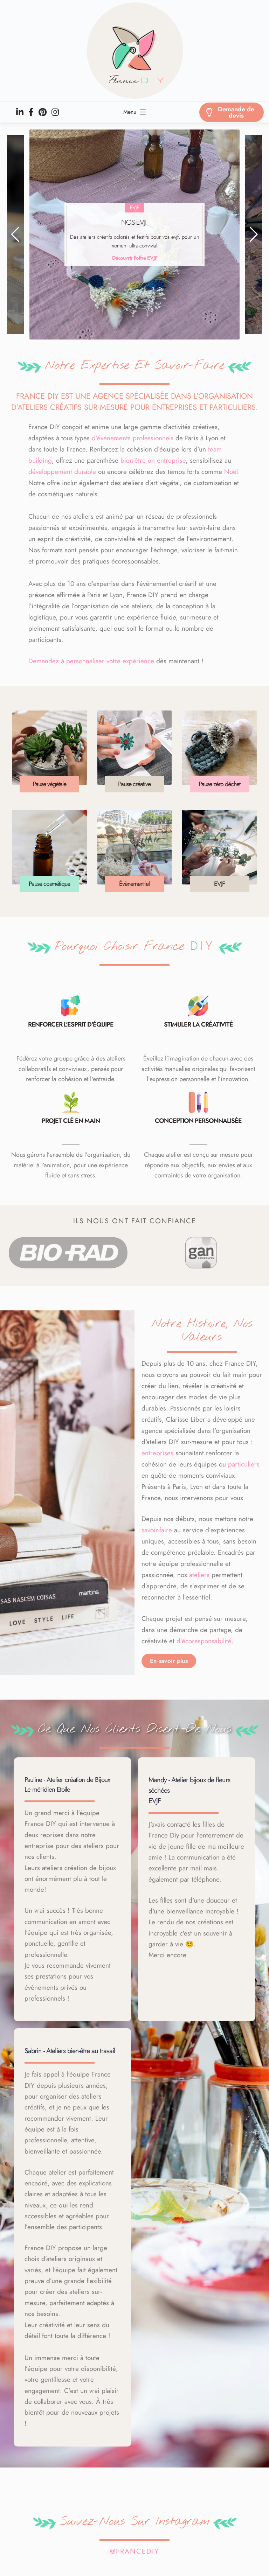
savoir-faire (157, 1530)
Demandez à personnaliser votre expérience (91, 661)
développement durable (62, 472)
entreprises (157, 1453)
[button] (15, 234)
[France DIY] (134, 51)
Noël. (232, 472)
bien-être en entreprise (153, 460)
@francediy (134, 2551)
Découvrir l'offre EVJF (135, 258)
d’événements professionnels (133, 438)
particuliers (244, 1464)
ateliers (199, 1575)
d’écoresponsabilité (204, 1641)
